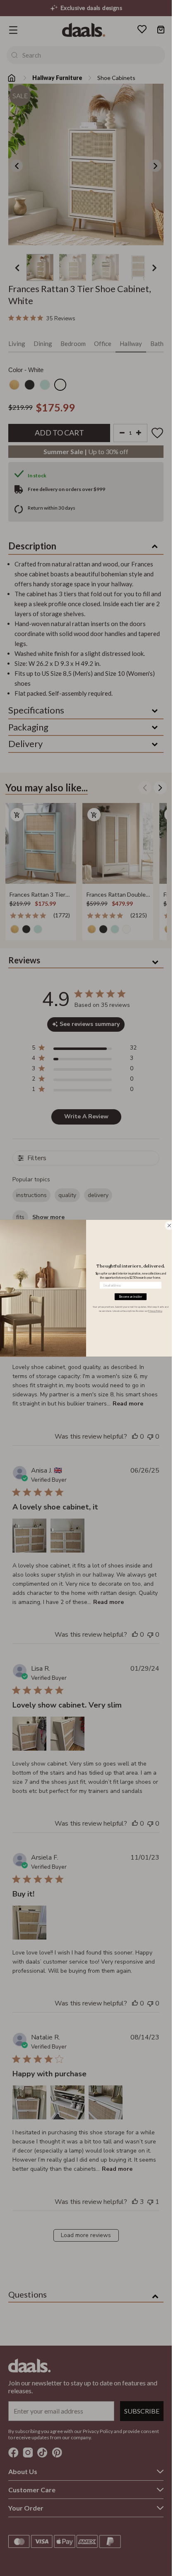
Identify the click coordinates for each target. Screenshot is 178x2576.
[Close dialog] (169, 1225)
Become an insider (130, 1296)
